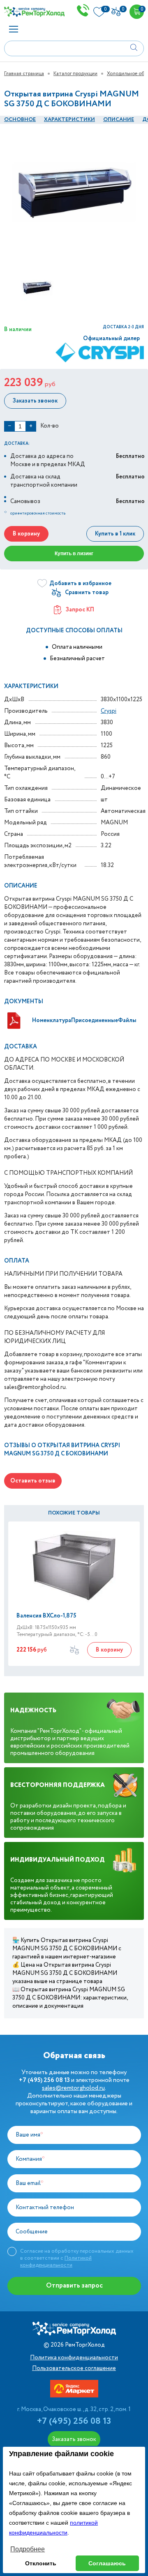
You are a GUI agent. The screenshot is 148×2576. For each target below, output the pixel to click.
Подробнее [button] (28, 2549)
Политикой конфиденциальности (56, 2262)
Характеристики (69, 120)
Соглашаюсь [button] (107, 2563)
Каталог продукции (75, 74)
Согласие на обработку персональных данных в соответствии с (77, 2258)
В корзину (26, 534)
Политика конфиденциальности (74, 2358)
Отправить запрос (74, 2286)
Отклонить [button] (41, 2563)
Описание (119, 120)
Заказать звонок (35, 401)
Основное (20, 120)
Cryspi (109, 711)
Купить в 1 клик (115, 534)
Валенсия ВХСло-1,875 (46, 1616)
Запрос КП (80, 610)
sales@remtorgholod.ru (73, 2088)
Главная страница (24, 74)
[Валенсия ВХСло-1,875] (74, 1567)
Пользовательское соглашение (74, 2368)
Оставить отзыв (33, 1481)
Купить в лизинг (74, 554)
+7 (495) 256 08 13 (74, 2421)
